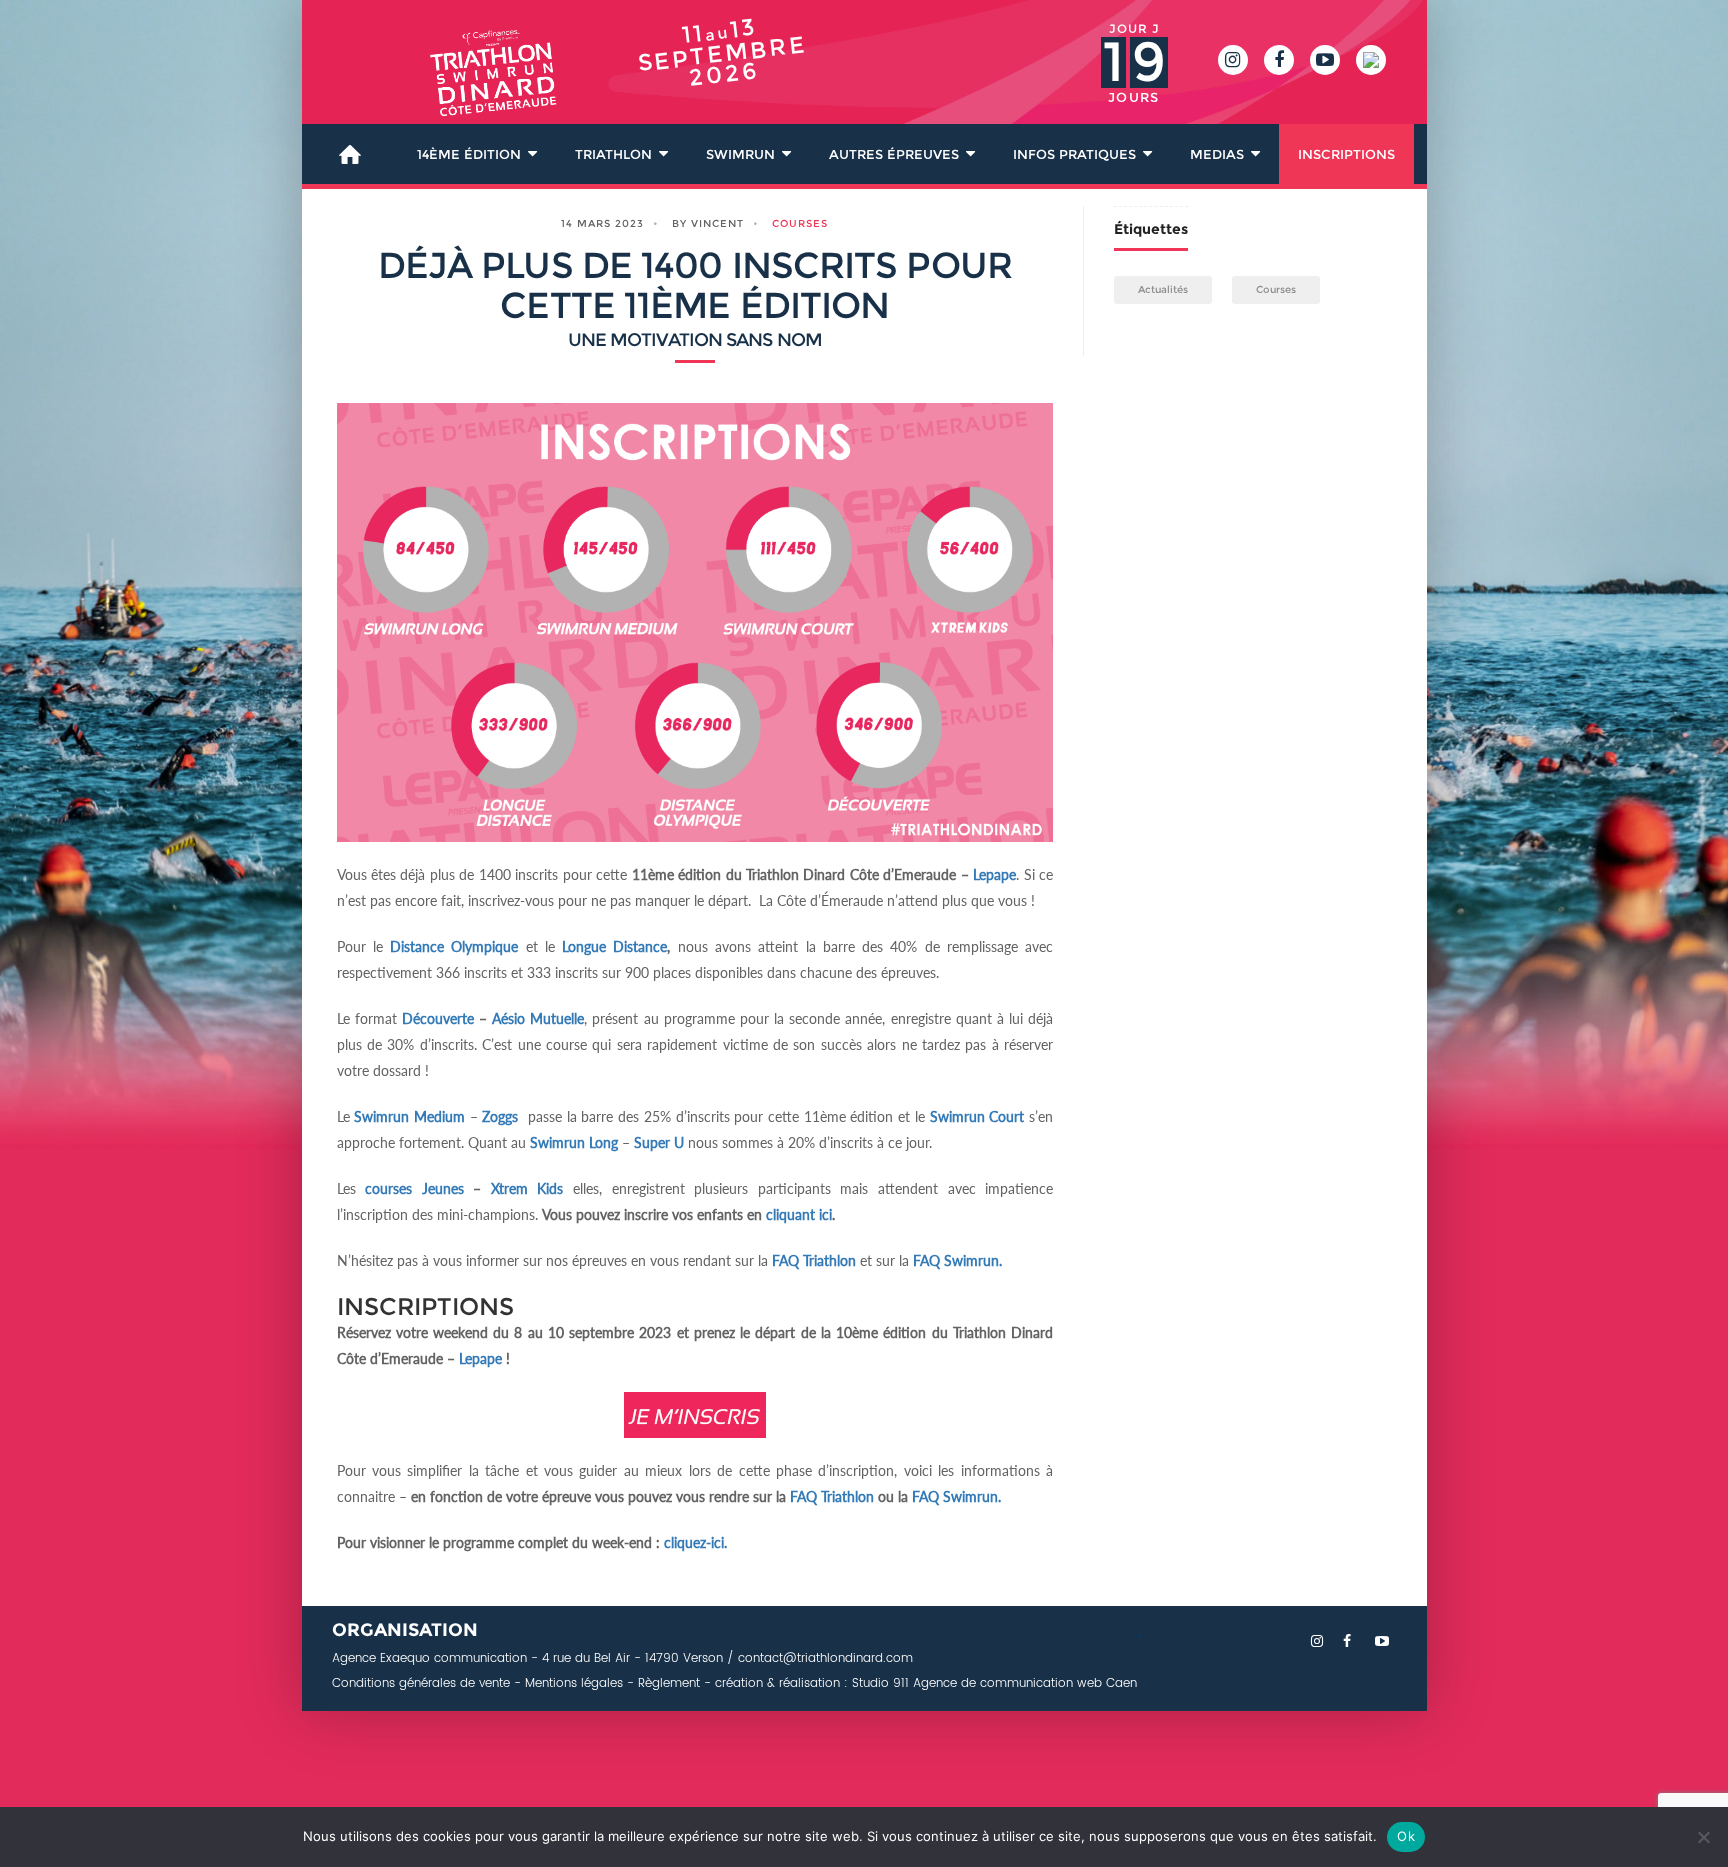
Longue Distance (614, 946)
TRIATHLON (613, 154)
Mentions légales (574, 1683)
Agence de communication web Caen (1023, 1683)
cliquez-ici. (697, 1542)
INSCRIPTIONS (1346, 154)
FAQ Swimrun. (956, 1496)
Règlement (669, 1683)
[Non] (1703, 1837)
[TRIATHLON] (467, 84)
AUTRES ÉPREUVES (894, 154)
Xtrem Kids (527, 1188)
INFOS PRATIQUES (1074, 154)
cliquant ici (799, 1214)
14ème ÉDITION (469, 154)
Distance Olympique (454, 946)
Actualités (1163, 289)
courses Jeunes (414, 1188)
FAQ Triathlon (814, 1260)
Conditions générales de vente (421, 1683)
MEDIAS (1217, 154)
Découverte (438, 1018)
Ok (1406, 1836)
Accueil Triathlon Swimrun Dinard (350, 154)
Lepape (994, 874)
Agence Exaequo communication (429, 1658)
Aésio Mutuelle (538, 1018)
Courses (800, 223)
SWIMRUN (740, 154)
